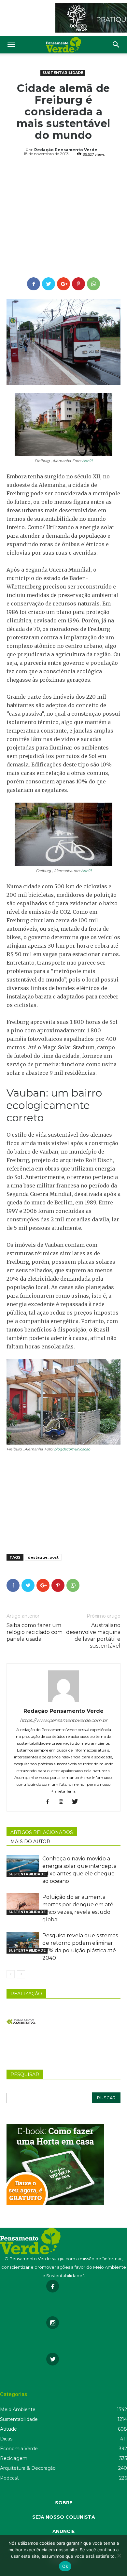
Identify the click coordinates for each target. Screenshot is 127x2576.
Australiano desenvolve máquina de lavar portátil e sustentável (93, 1636)
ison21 (87, 461)
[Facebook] (50, 1802)
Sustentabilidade (63, 73)
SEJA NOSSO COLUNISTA (64, 2517)
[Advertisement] (63, 218)
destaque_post (43, 1557)
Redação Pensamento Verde (66, 150)
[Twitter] (77, 1802)
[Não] (119, 2555)
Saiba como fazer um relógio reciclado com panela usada (35, 1632)
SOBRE (64, 2503)
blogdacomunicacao (72, 1449)
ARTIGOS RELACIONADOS (42, 1832)
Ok (65, 2566)
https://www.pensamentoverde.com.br (64, 1720)
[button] (116, 45)
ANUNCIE (63, 2531)
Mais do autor (30, 1841)
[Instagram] (64, 1802)
